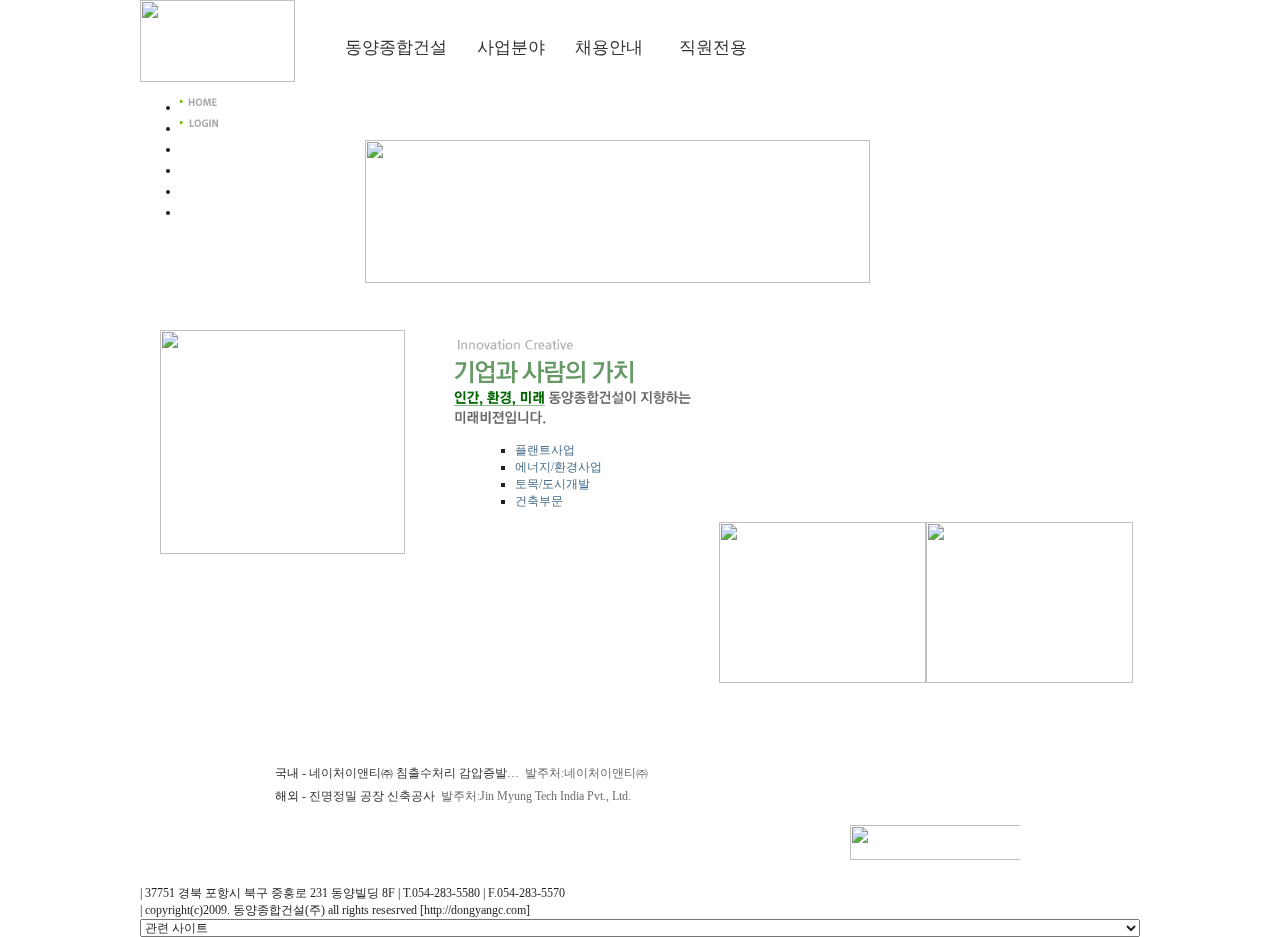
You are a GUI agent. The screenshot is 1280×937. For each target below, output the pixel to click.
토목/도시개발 (552, 484)
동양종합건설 (396, 47)
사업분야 (511, 47)
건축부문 (539, 501)
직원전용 (713, 47)
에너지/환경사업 (558, 467)
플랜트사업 (545, 450)
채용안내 (609, 47)
